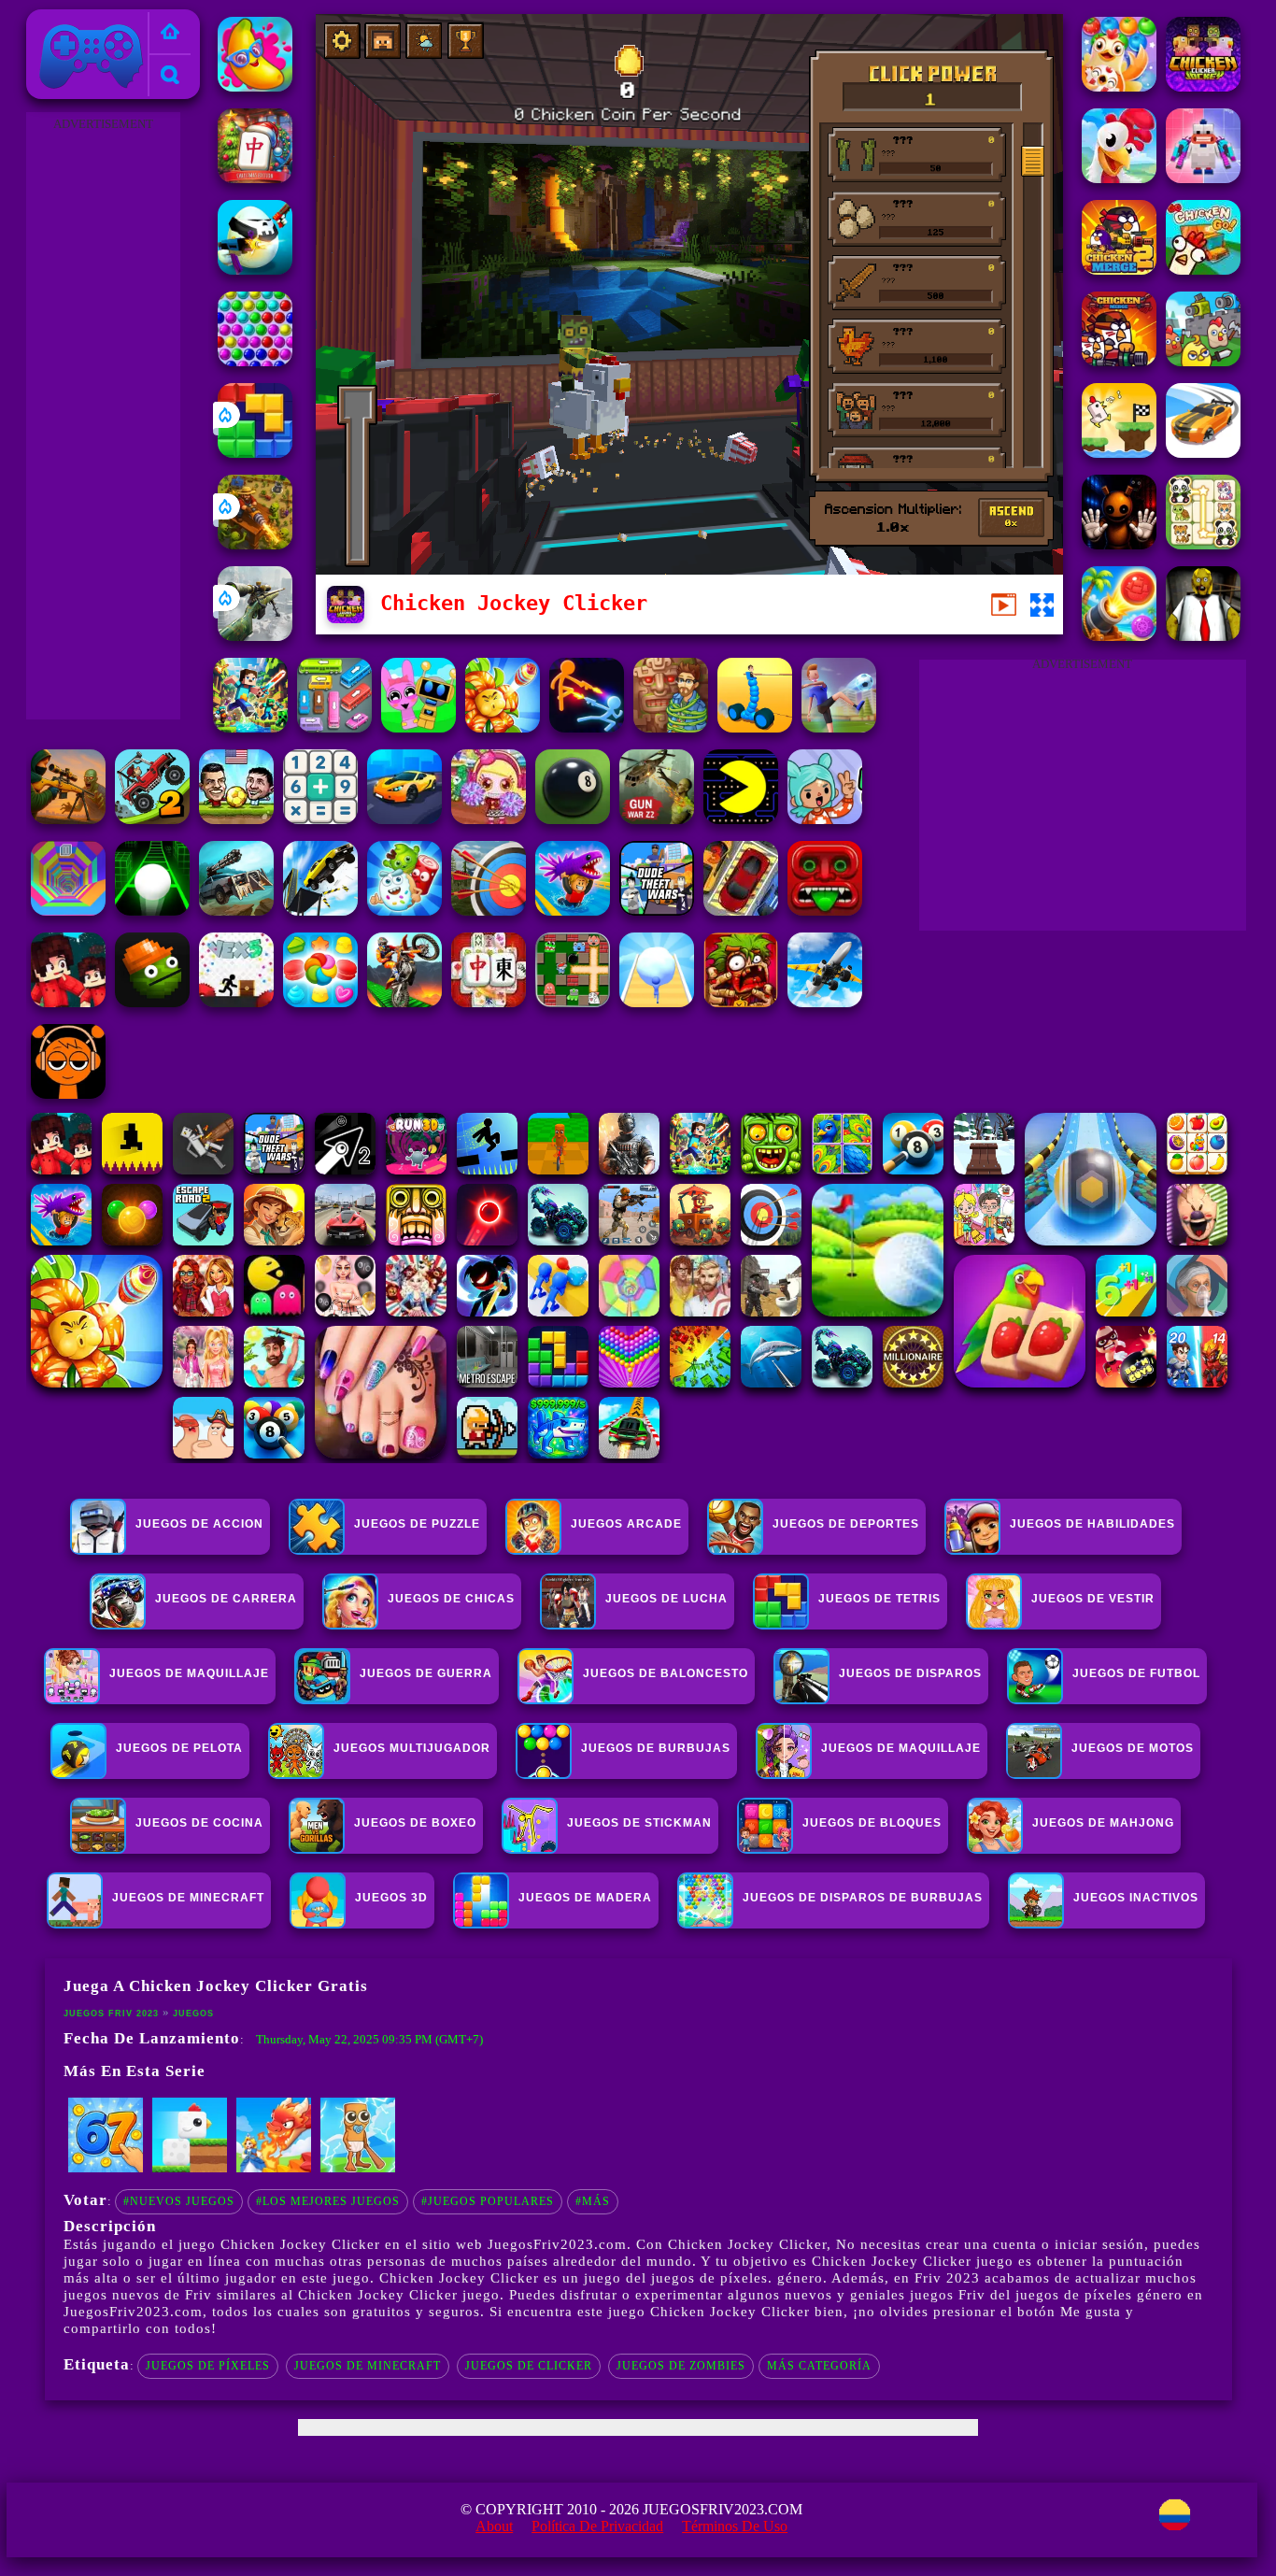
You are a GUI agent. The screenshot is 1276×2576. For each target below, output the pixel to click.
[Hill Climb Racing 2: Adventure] (152, 819)
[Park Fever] (334, 727)
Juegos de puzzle (417, 1524)
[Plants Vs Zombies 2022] (741, 1002)
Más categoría (819, 2366)
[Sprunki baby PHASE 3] (68, 1094)
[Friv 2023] (170, 33)
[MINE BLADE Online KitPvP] (250, 727)
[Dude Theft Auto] (657, 911)
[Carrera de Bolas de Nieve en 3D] (657, 1002)
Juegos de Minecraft (368, 2366)
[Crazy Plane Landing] (825, 1002)
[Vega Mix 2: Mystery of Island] (671, 727)
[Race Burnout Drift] (1203, 453)
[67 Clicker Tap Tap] (106, 2169)
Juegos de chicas (451, 1599)
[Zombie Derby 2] (236, 911)
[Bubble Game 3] (255, 361)
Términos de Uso (735, 2526)
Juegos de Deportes (846, 1524)
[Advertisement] (103, 417)
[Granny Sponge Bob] (1203, 636)
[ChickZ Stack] (190, 2169)
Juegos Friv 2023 (86, 20)
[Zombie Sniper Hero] (68, 819)
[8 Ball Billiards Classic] (573, 819)
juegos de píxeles (208, 2366)
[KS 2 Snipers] (255, 636)
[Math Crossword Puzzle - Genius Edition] (320, 819)
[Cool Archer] (489, 911)
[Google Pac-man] (741, 819)
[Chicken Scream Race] (1119, 453)
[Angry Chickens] (1119, 178)
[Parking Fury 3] (741, 911)
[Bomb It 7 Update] (573, 1002)
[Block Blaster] (255, 453)
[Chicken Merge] (1119, 361)
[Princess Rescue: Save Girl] (274, 2169)
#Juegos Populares (488, 2201)
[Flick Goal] (839, 727)
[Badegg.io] (255, 270)
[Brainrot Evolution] (358, 2169)
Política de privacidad (597, 2526)
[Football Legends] (236, 819)
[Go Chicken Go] (1203, 270)
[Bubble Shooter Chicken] (1119, 86)
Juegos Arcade (626, 1524)
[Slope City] (152, 911)
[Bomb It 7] (489, 819)
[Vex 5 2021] (236, 1002)
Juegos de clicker (529, 2366)
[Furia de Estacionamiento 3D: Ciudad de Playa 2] (404, 819)
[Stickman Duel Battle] (587, 727)
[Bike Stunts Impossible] (404, 1002)
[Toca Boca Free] (825, 819)
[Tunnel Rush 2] (68, 911)
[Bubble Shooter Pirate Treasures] (1119, 636)
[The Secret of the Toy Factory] (1119, 544)
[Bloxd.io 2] (68, 1002)
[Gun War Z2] (657, 819)
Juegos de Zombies (681, 2366)
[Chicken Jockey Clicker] (1203, 86)
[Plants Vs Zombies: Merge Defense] (503, 727)
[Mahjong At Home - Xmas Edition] (255, 178)
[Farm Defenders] (255, 544)
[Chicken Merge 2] (1119, 270)
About (494, 2526)
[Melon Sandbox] (152, 1002)
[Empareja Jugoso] (255, 86)
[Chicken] (1203, 178)
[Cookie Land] (320, 1002)
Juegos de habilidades (1092, 1524)
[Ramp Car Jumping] (320, 911)
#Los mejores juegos (328, 2201)
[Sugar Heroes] (404, 911)
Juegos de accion (199, 1524)
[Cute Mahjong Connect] (1203, 544)
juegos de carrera (226, 1599)
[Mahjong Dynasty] (489, 1002)
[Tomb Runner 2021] (825, 911)
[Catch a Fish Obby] (573, 911)
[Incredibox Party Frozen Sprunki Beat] (418, 727)
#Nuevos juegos (179, 2201)
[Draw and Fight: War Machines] (755, 727)
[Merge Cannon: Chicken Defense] (1203, 361)
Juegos (193, 2014)
